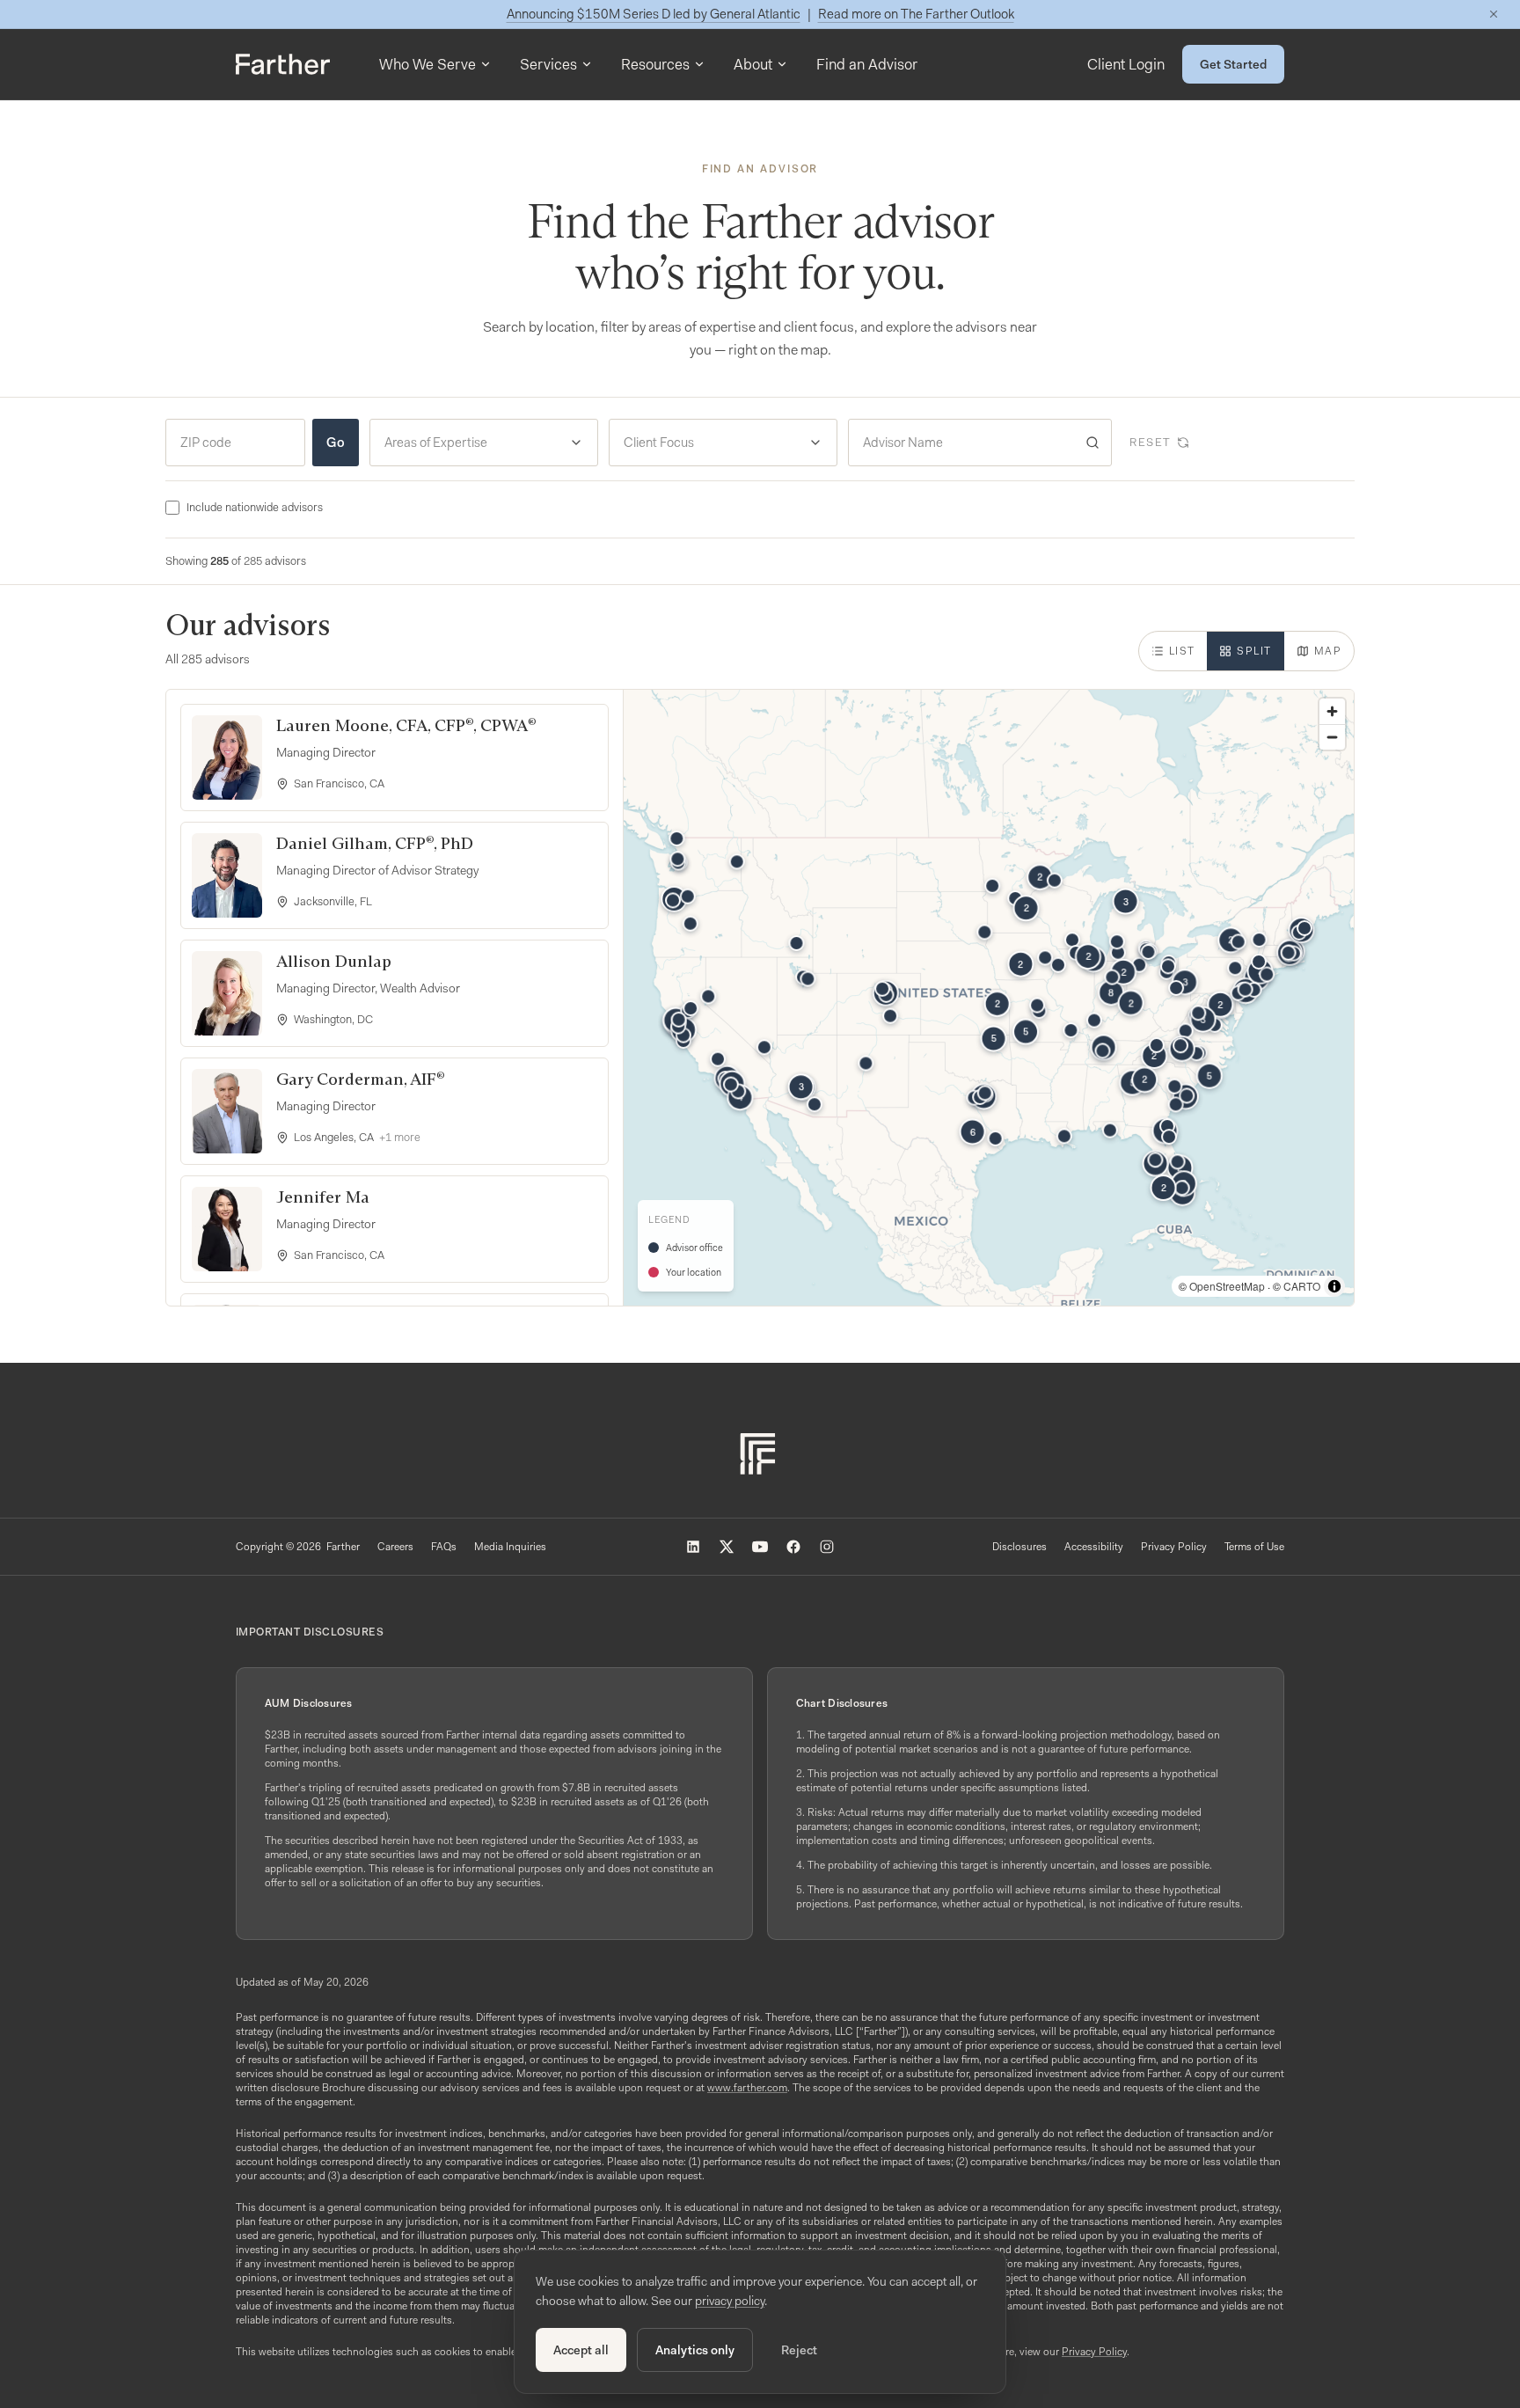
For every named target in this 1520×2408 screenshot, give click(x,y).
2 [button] (1040, 877)
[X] (727, 1547)
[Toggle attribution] (1334, 1286)
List (1182, 651)
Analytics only (695, 2350)
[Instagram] (827, 1547)
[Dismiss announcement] (1494, 14)
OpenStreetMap (1227, 1286)
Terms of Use (1254, 1547)
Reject (799, 2350)
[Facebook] (793, 1547)
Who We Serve (427, 64)
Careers (395, 1547)
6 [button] (973, 1131)
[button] (764, 1047)
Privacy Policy (1174, 1547)
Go (336, 443)
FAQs (444, 1547)
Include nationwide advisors (255, 507)
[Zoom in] (1332, 711)
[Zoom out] (1332, 737)
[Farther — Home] (283, 64)
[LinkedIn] (693, 1547)
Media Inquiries (510, 1547)
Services (548, 64)
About (753, 64)
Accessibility (1094, 1547)
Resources (655, 64)
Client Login (1126, 64)
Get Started (1233, 64)
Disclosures (1019, 1547)
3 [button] (1185, 982)
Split (1254, 651)
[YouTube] (760, 1547)
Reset (1151, 442)
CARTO (1302, 1286)
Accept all (581, 2350)
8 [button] (1111, 992)
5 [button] (1026, 1032)
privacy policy (730, 2301)
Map (1328, 651)
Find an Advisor (867, 64)
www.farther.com (747, 2088)
